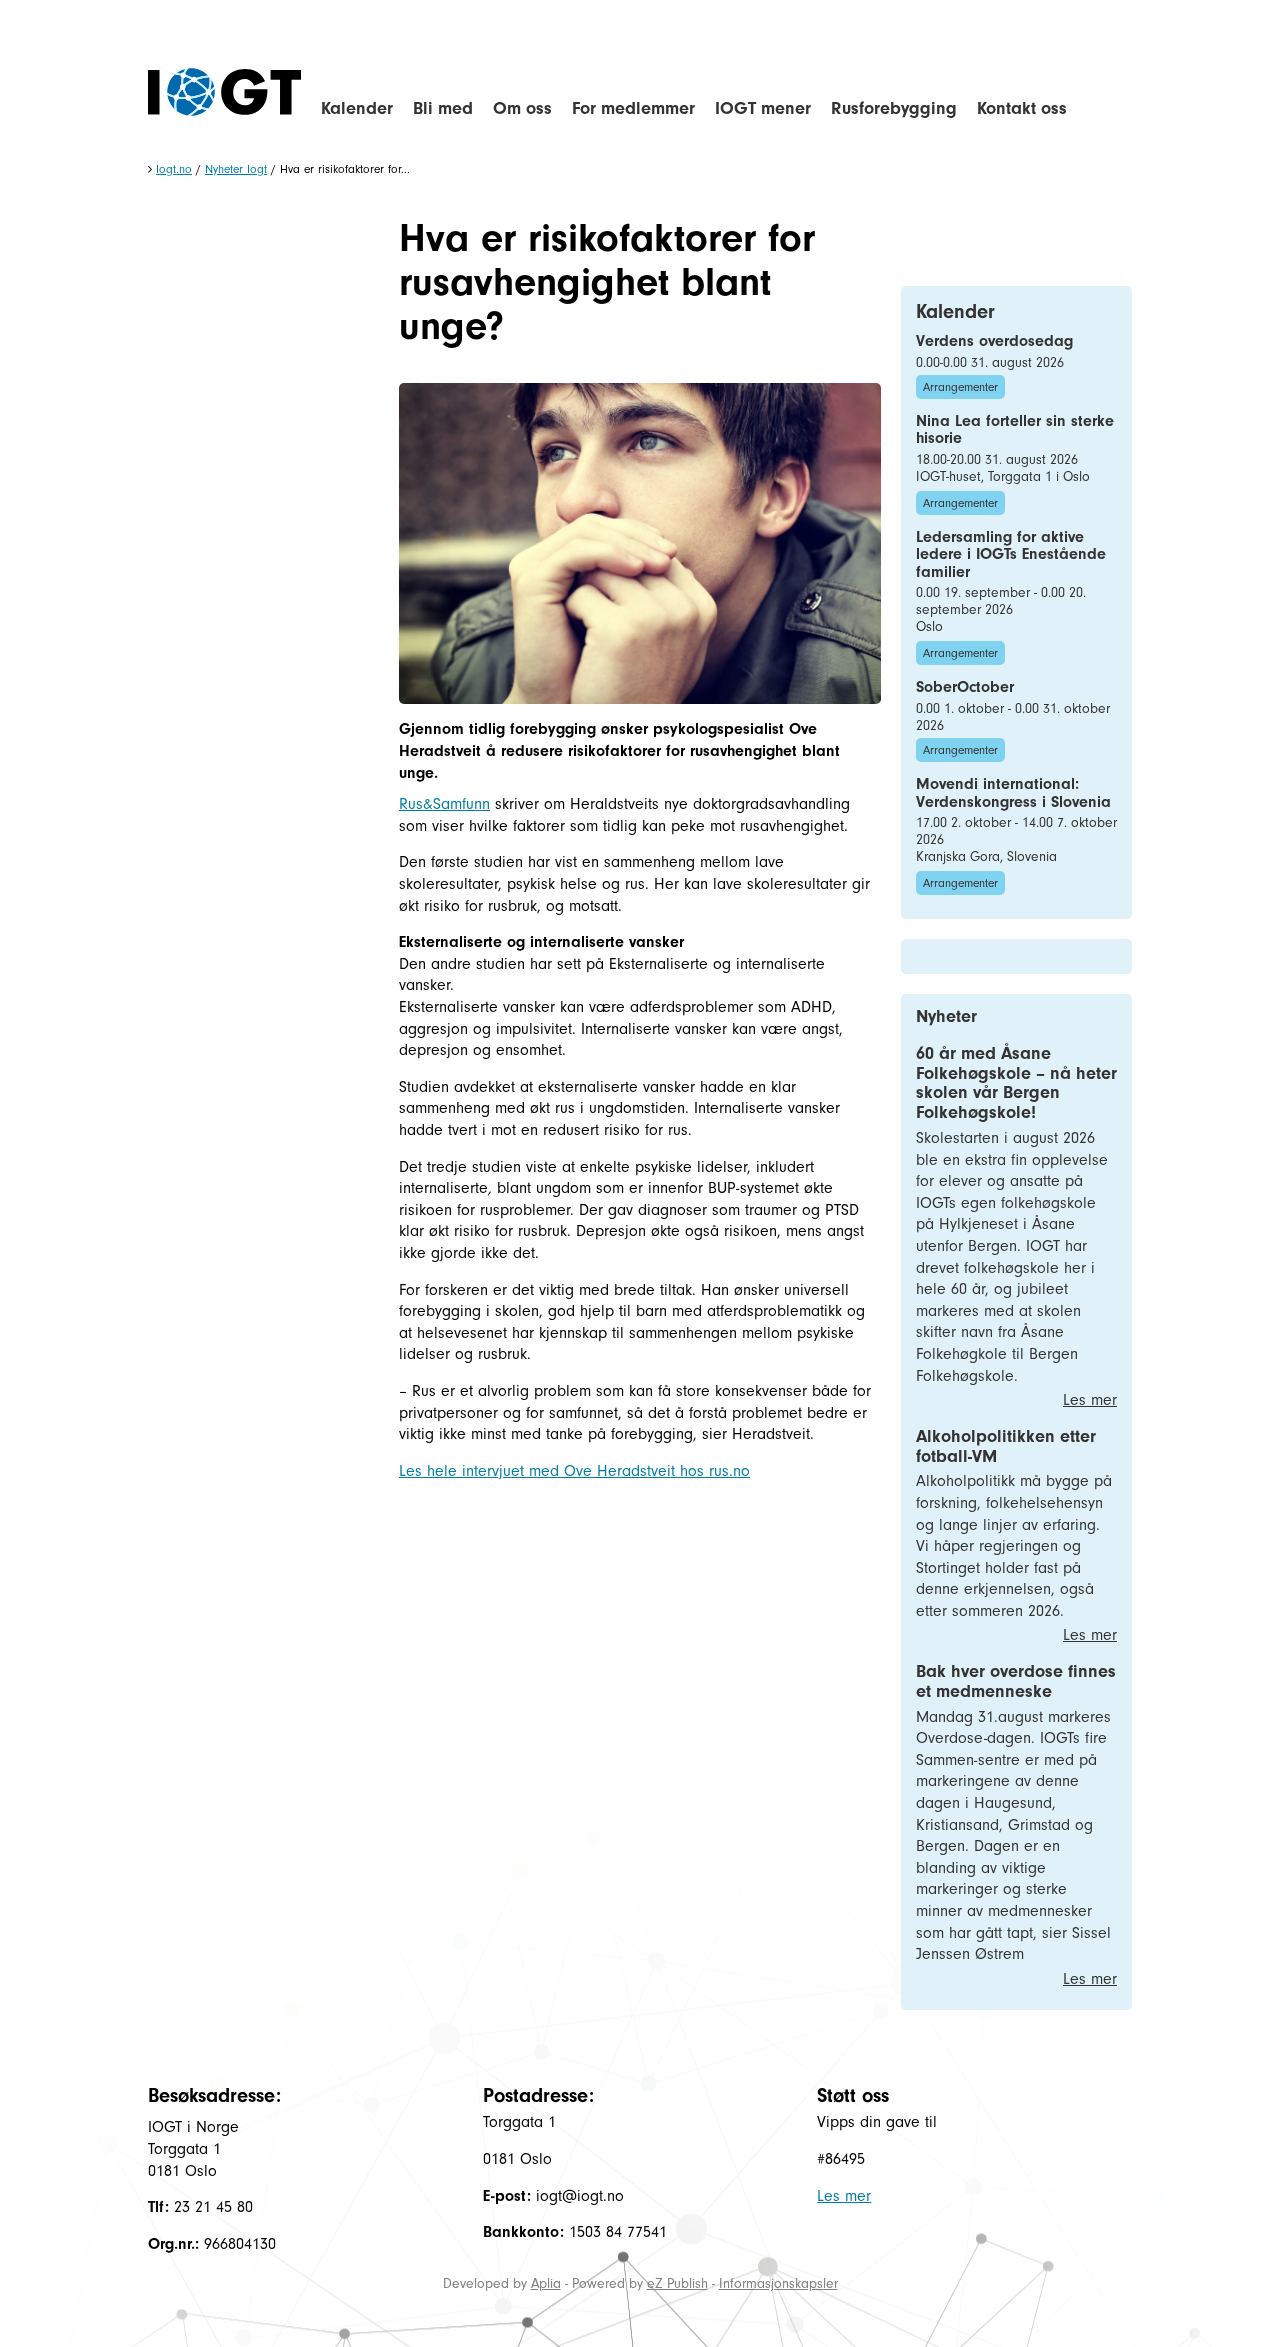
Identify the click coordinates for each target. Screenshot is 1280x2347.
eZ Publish (677, 2283)
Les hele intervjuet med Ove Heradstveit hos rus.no (574, 1471)
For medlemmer (633, 108)
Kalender (357, 108)
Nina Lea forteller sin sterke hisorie (1015, 430)
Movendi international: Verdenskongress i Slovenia (1013, 793)
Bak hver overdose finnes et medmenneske (1016, 1681)
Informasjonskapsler (778, 2283)
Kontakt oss (1022, 108)
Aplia (546, 2283)
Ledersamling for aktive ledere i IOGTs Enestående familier (1011, 554)
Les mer (1090, 1400)
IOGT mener (763, 108)
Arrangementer (960, 387)
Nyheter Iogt (236, 169)
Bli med (443, 108)
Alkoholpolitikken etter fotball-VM (1006, 1446)
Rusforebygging (894, 108)
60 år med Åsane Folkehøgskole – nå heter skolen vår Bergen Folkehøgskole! (1016, 1083)
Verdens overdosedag (994, 341)
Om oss (522, 108)
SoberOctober (965, 687)
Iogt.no (174, 169)
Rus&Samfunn (444, 804)
